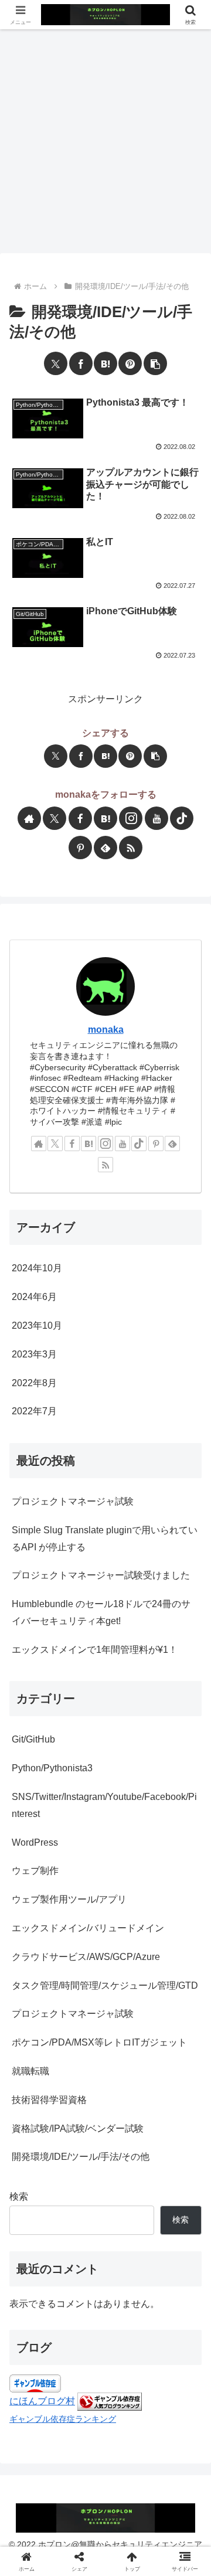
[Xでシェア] (56, 363)
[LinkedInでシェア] (175, 1766)
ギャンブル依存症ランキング (63, 2419)
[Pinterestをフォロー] (80, 848)
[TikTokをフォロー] (182, 818)
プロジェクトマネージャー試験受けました (101, 1575)
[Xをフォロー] (55, 818)
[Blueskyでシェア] (53, 1766)
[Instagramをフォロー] (131, 818)
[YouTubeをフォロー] (156, 818)
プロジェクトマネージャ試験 (73, 1501)
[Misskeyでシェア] (71, 1766)
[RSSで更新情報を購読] (131, 848)
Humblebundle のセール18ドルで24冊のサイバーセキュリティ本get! (101, 1612)
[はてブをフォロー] (105, 818)
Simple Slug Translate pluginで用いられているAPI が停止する (105, 1539)
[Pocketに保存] (123, 1766)
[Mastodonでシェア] (36, 1766)
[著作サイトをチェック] (29, 818)
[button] (155, 363)
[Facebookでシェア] (81, 363)
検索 (19, 2196)
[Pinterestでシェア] (130, 363)
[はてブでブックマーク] (105, 363)
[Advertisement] (105, 141)
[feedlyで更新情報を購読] (105, 848)
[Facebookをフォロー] (80, 818)
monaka (106, 1030)
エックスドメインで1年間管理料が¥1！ (95, 1650)
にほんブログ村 (42, 2401)
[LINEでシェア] (140, 1766)
